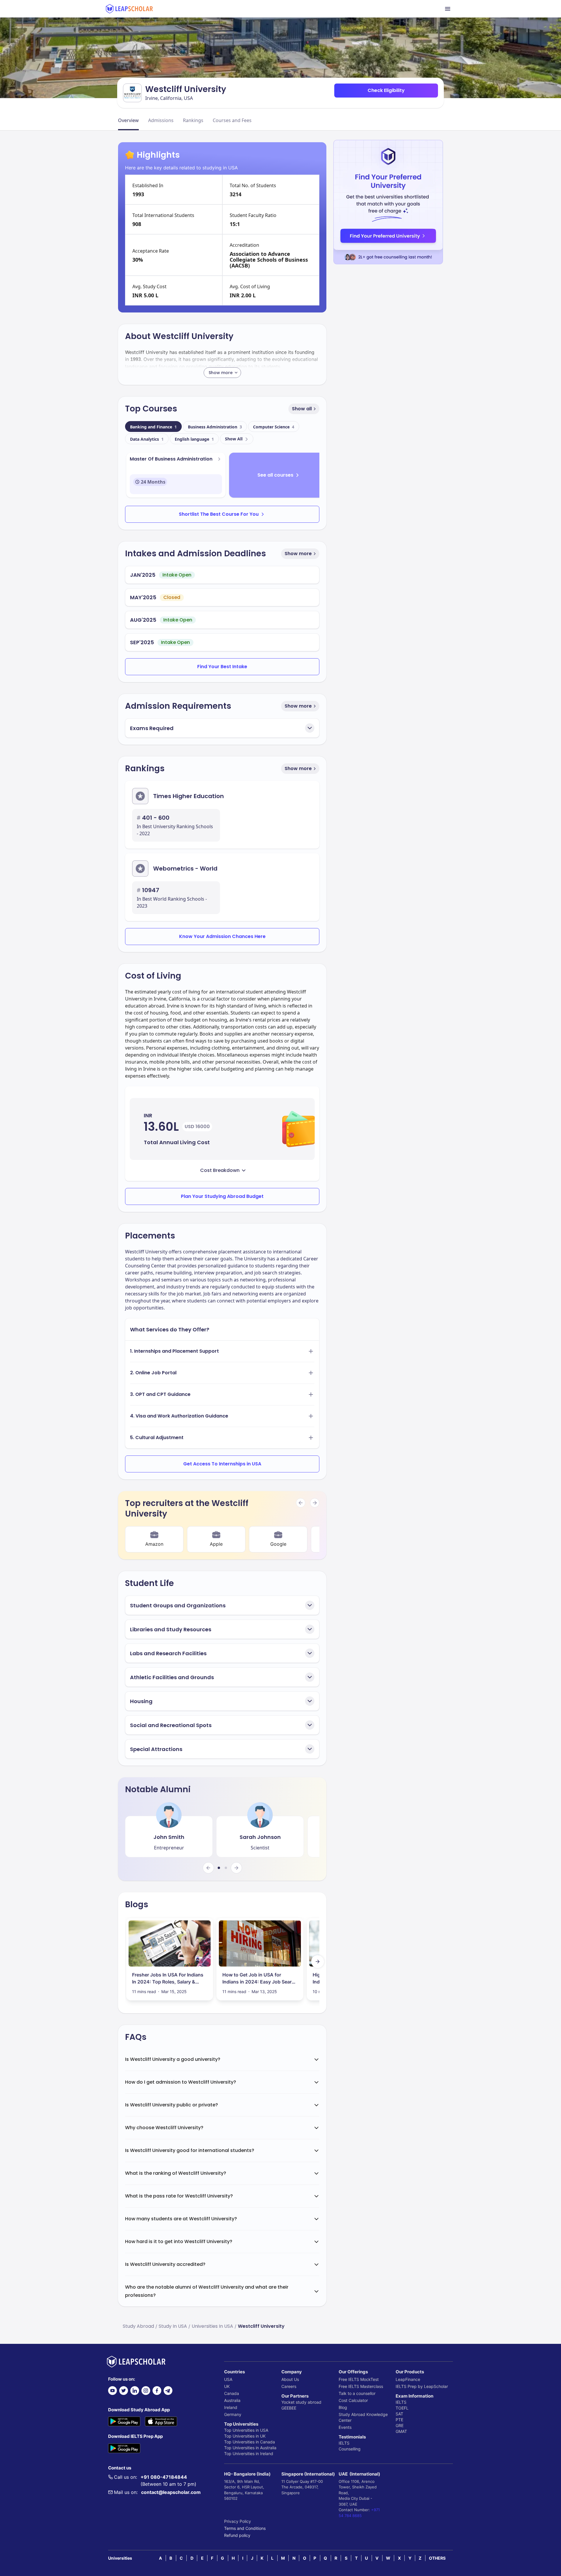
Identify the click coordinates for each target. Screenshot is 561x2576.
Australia (232, 2400)
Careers (289, 2386)
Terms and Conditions (245, 2528)
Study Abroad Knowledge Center (363, 2417)
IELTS (344, 2443)
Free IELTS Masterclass (361, 2386)
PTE (399, 2420)
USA (228, 2379)
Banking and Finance (153, 427)
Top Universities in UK (245, 2436)
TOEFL (402, 2408)
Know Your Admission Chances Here (222, 936)
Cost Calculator (353, 2400)
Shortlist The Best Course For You (219, 514)
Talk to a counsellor (357, 2393)
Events (345, 2427)
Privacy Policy (238, 2521)
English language (194, 439)
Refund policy (237, 2535)
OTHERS (437, 2558)
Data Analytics (147, 439)
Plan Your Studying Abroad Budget (222, 1196)
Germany (233, 2414)
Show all (302, 409)
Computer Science (274, 427)
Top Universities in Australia (250, 2448)
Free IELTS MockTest (359, 2379)
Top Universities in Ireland (249, 2453)
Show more (298, 554)
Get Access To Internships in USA (222, 1464)
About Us (290, 2379)
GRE (400, 2425)
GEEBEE (289, 2408)
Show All (234, 439)
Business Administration (215, 427)
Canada (232, 2393)
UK (227, 2386)
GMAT (401, 2431)
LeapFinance (408, 2379)
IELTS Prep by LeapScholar (422, 2386)
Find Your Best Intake (222, 667)
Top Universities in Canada (250, 2442)
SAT (399, 2414)
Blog (343, 2407)
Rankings (193, 120)
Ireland (231, 2407)
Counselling (350, 2449)
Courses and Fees (232, 120)
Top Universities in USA (246, 2430)
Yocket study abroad (301, 2402)
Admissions (161, 120)
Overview (128, 120)
